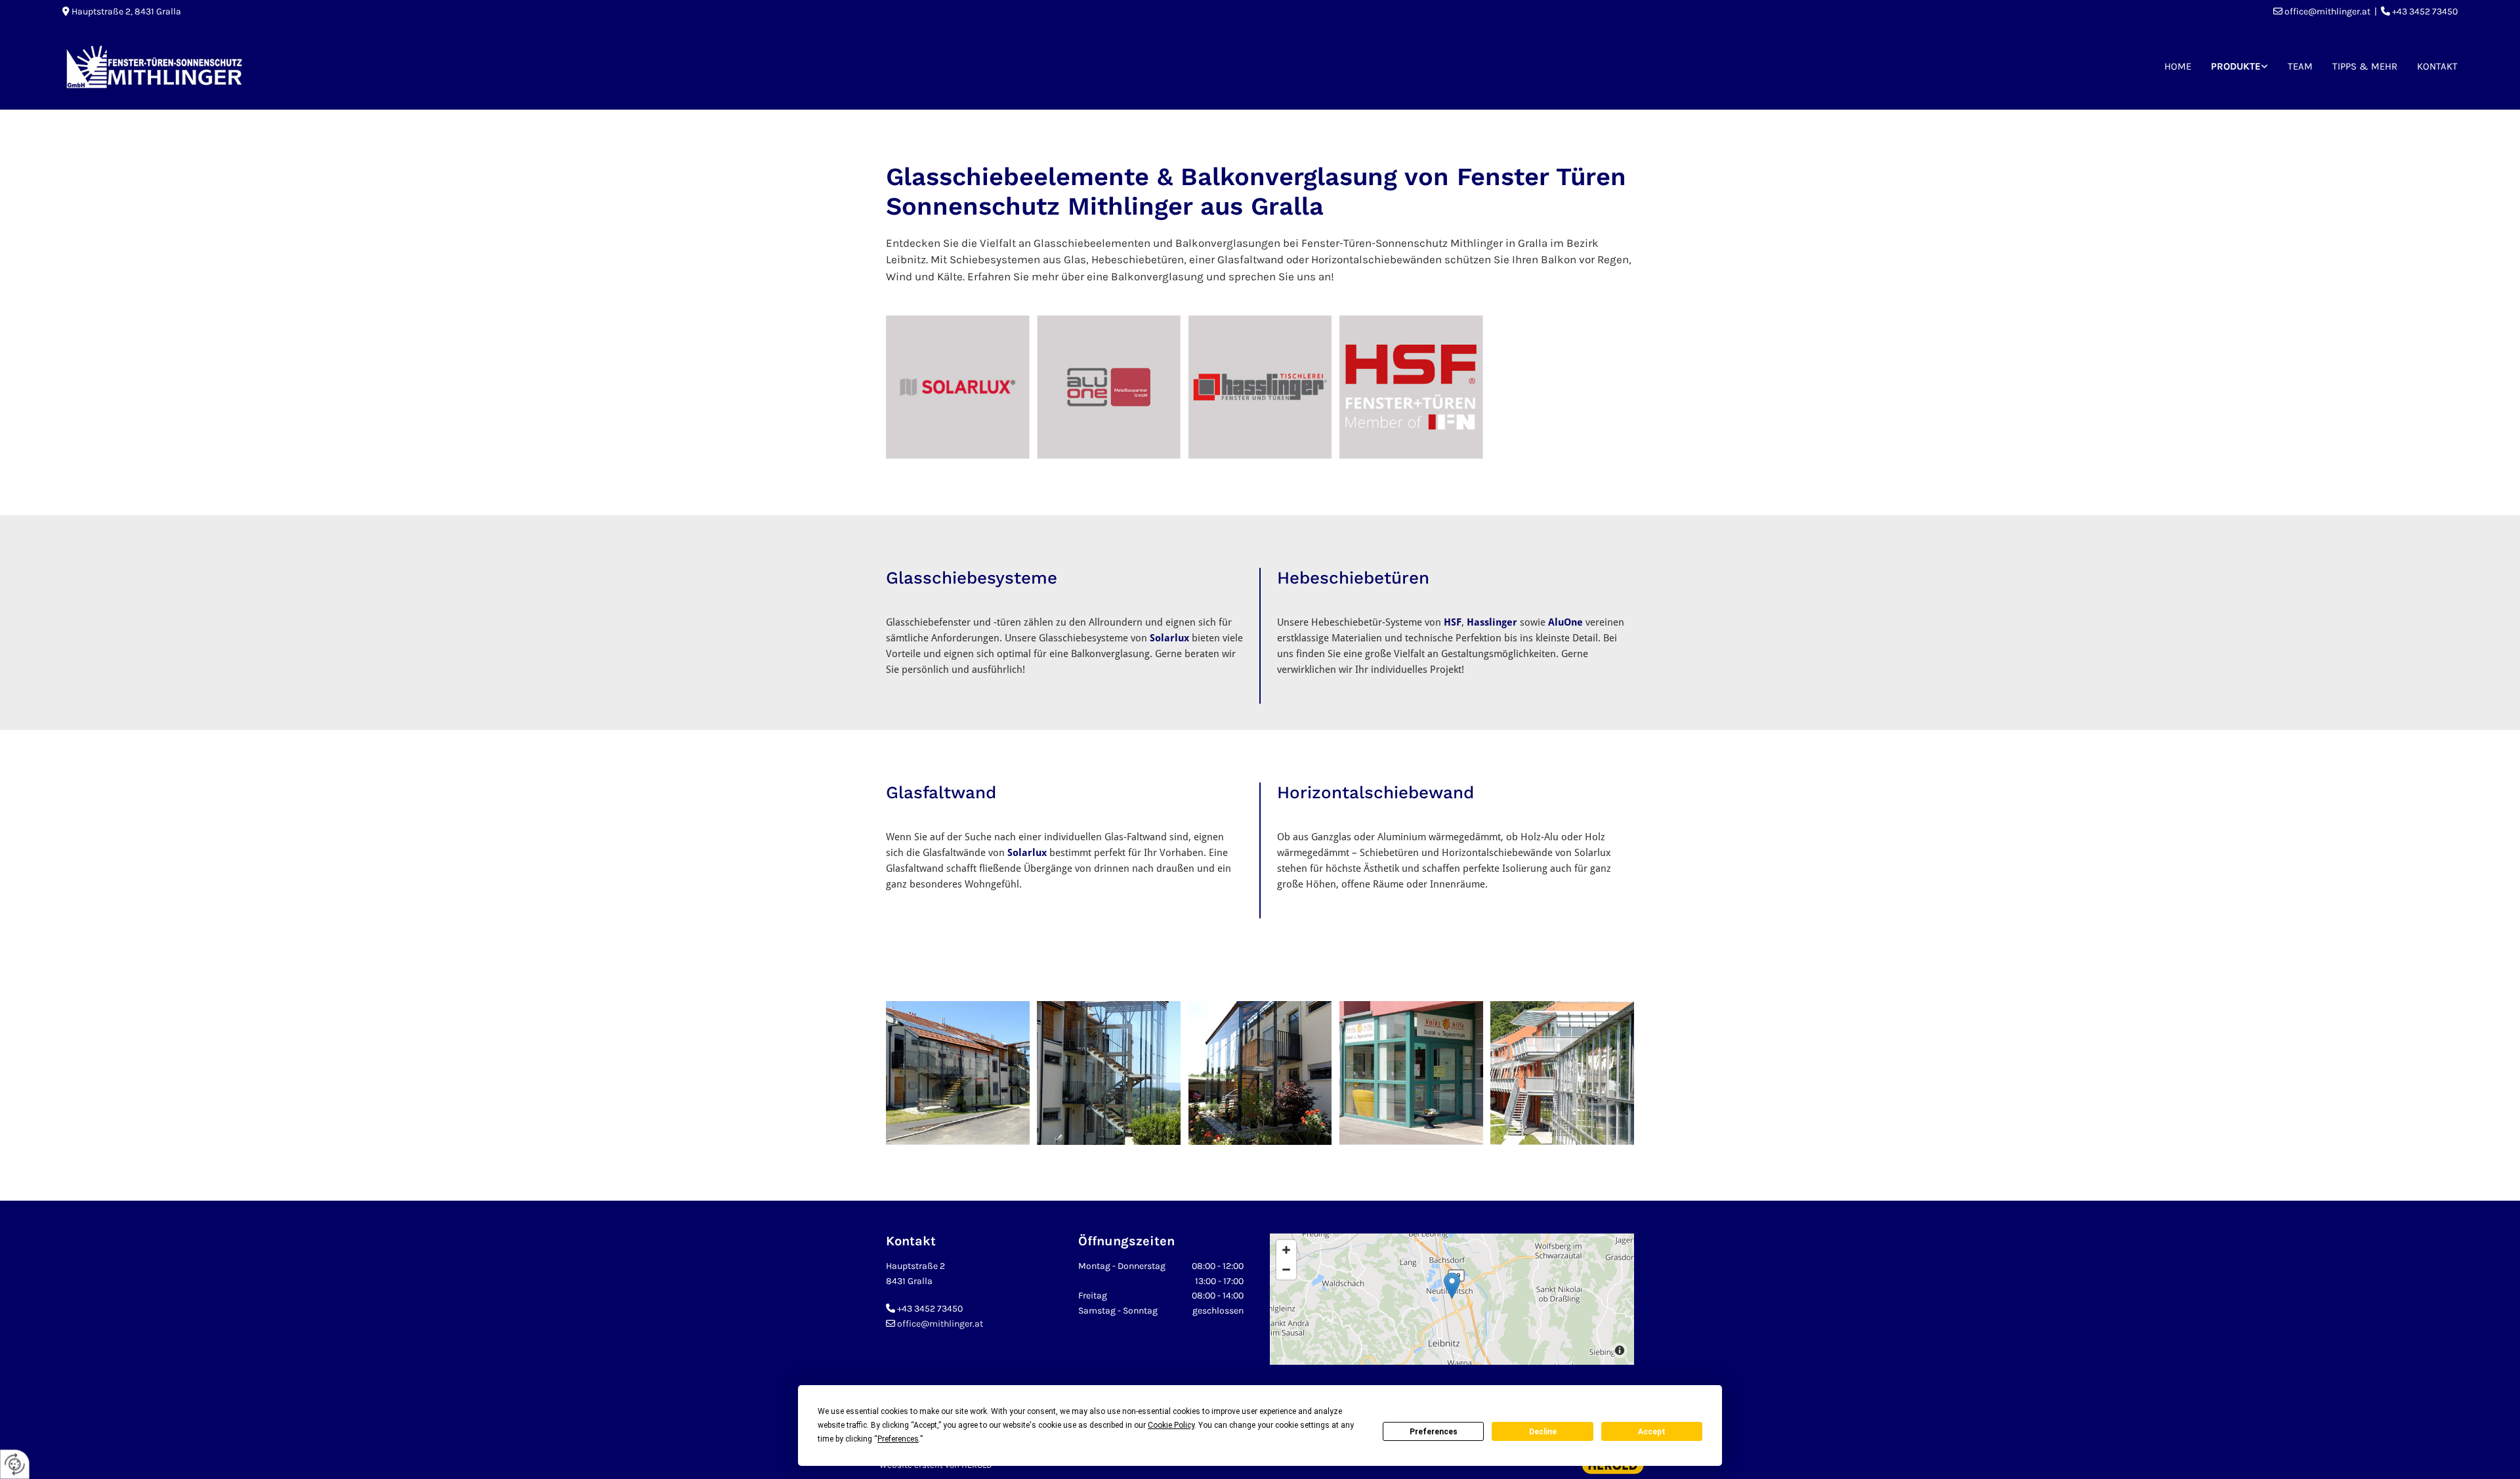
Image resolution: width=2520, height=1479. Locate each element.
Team (2300, 66)
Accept (1652, 1432)
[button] (1452, 1286)
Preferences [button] (898, 1439)
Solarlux (1169, 638)
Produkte (2236, 66)
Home (2178, 66)
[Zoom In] (1286, 1250)
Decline (1543, 1432)
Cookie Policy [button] (1171, 1425)
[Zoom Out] (1286, 1270)
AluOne (1565, 622)
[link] (2239, 67)
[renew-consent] (15, 1464)
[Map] (1452, 1299)
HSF (1453, 622)
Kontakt (2437, 66)
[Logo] (354, 67)
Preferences (1434, 1432)
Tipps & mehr (2365, 66)
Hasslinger (1492, 622)
